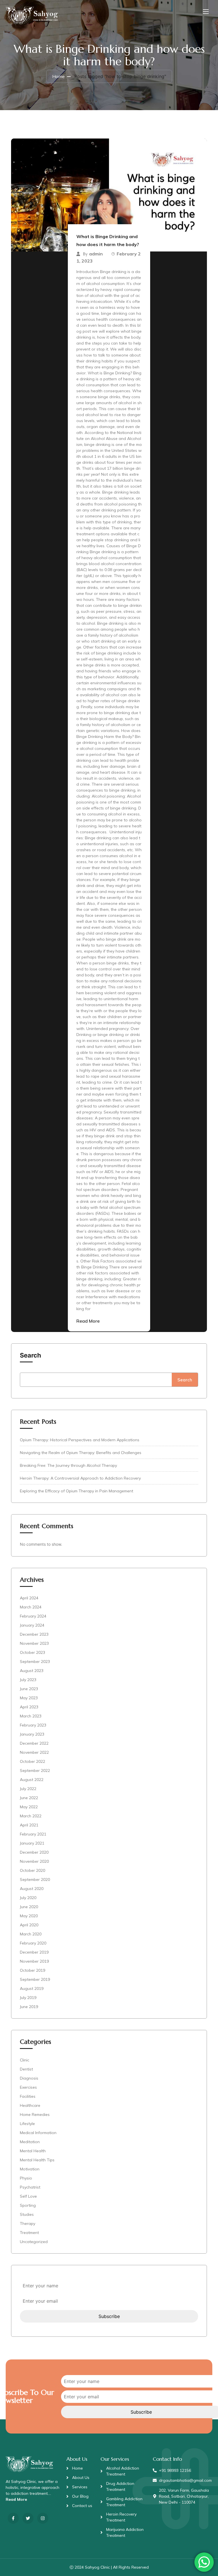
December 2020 (34, 1852)
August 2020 (32, 1889)
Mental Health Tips (37, 2160)
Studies (27, 2214)
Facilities (28, 2096)
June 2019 (29, 2007)
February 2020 (33, 1943)
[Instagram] (43, 2518)
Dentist (26, 2069)
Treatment (29, 2233)
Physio (26, 2178)
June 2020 (29, 1907)
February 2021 (33, 1834)
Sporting (28, 2205)
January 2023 (32, 1734)
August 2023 (32, 1671)
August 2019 (32, 1988)
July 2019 (28, 1998)
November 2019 (34, 1961)
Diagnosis (29, 2078)
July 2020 (28, 1898)
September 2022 (35, 1771)
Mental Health (33, 2151)
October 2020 (33, 1870)
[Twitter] (28, 2518)
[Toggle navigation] (205, 11)
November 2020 (34, 1861)
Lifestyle (27, 2124)
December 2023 (34, 1634)
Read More (88, 1321)
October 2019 (33, 1970)
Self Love (28, 2196)
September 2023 (35, 1662)
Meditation (30, 2142)
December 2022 (34, 1743)
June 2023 (29, 1689)
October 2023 (33, 1652)
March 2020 (31, 1934)
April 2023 (29, 1707)
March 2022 (31, 1816)
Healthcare (30, 2105)
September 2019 (35, 1979)
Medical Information (38, 2133)
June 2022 (29, 1798)
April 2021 (29, 1825)
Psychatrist (30, 2187)
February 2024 (33, 1616)
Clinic (25, 2060)
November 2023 (34, 1643)
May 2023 (29, 1698)
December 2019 (34, 1952)
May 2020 (29, 1916)
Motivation (30, 2169)
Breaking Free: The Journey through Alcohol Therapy (68, 1465)
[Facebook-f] (13, 2518)
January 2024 (32, 1625)
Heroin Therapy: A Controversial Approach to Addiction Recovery (80, 1478)
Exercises (28, 2087)
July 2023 (28, 1680)
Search (31, 1355)
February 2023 (33, 1725)
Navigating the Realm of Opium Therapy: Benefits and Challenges (81, 1453)
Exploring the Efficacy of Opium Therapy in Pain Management (76, 1491)
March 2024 (31, 1607)
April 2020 (29, 1925)
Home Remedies (35, 2114)
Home (58, 76)
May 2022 (29, 1807)
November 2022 (34, 1752)
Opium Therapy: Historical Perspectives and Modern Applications (80, 1440)
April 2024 (29, 1598)
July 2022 (28, 1789)
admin (96, 254)
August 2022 (32, 1780)
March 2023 (31, 1716)
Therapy (28, 2223)
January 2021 (32, 1843)
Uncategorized (34, 2242)
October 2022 (33, 1761)
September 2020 (35, 1879)
